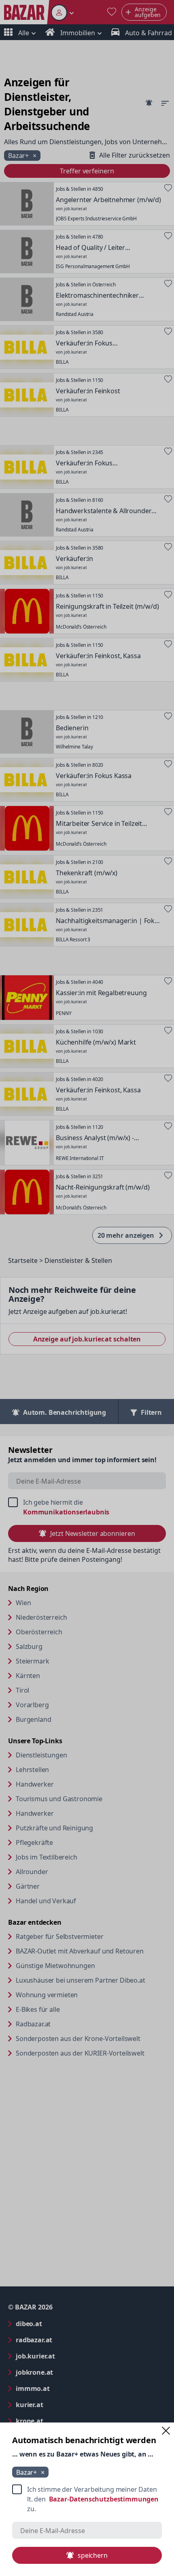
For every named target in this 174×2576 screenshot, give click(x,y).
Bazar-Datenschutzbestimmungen (104, 2499)
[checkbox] (87, 2499)
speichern (93, 2555)
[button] (166, 2431)
